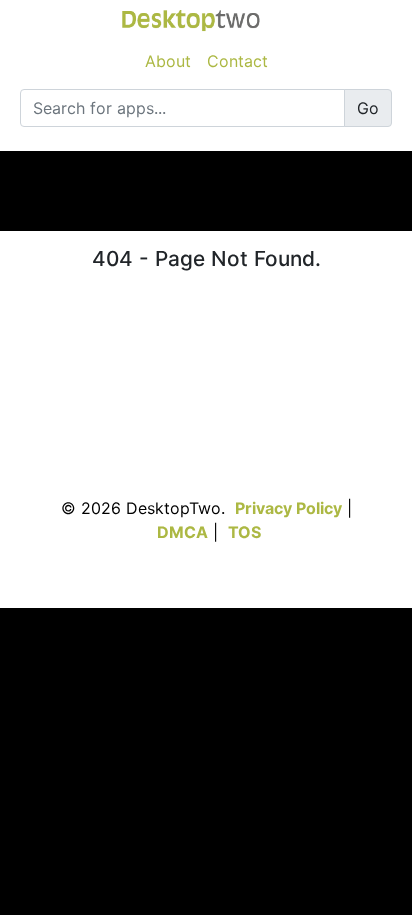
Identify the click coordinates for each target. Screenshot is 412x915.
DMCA (182, 532)
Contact (237, 61)
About (168, 61)
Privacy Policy (288, 508)
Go (368, 108)
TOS (244, 532)
